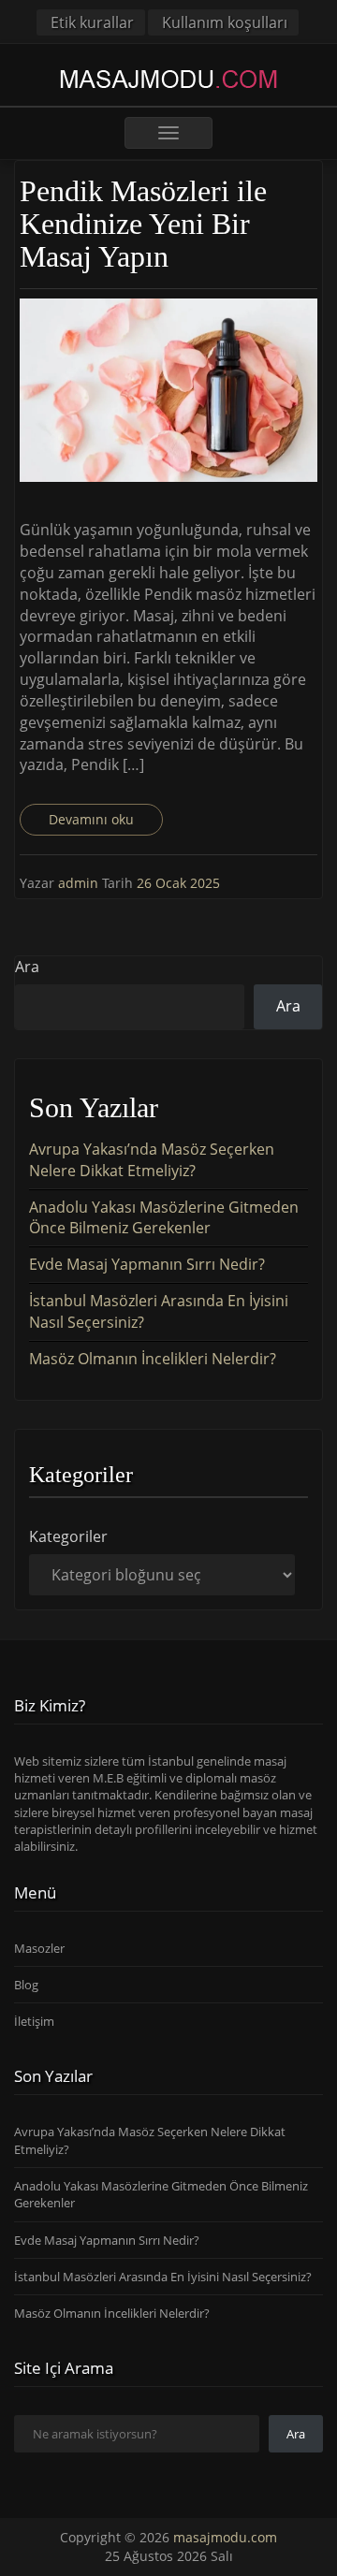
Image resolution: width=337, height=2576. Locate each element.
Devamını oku (91, 819)
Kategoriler (68, 1536)
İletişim (34, 2021)
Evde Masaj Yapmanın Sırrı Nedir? (147, 1264)
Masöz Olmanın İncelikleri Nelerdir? (153, 1359)
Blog (26, 1985)
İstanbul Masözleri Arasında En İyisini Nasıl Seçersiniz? (163, 2277)
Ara (27, 967)
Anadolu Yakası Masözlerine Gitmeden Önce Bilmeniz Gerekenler (164, 1218)
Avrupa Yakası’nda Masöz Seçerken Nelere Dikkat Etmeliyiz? (152, 1160)
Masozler (39, 1948)
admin (80, 883)
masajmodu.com (225, 2537)
